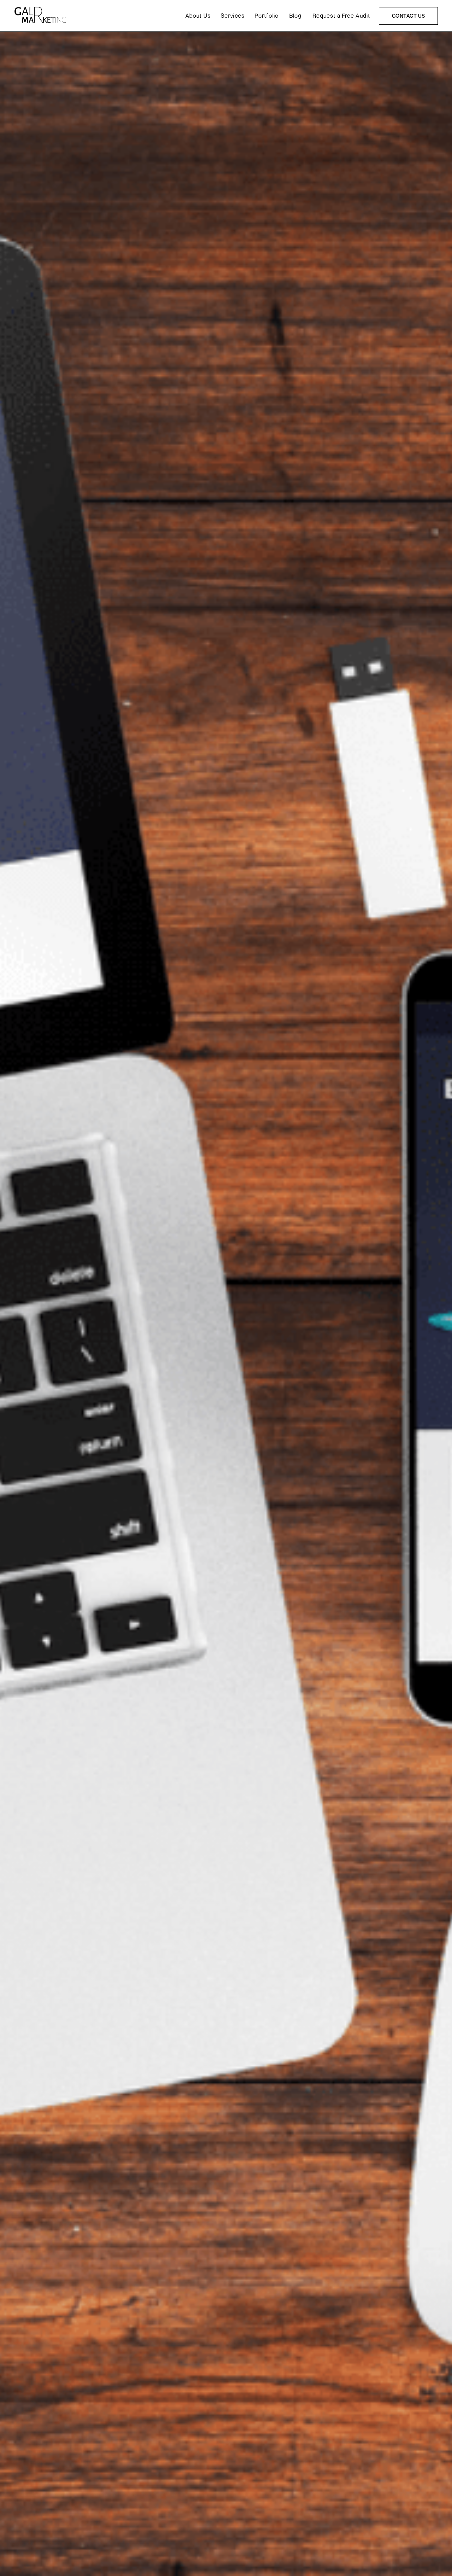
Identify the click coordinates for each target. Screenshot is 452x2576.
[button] (233, 16)
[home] (41, 16)
